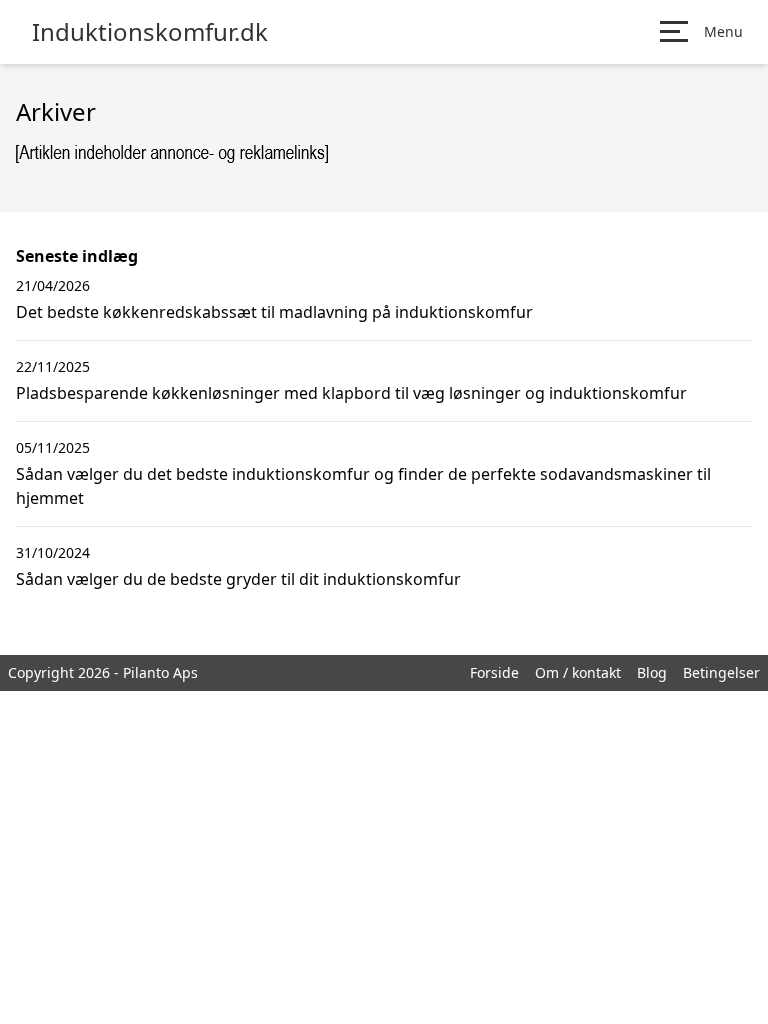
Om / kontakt (578, 672)
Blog (652, 672)
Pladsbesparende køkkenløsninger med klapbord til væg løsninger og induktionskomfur (351, 393)
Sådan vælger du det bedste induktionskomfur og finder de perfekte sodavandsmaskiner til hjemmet (363, 486)
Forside (494, 672)
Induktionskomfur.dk (150, 32)
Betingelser (721, 672)
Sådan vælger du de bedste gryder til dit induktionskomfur (238, 579)
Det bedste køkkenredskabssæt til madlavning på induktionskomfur (274, 312)
